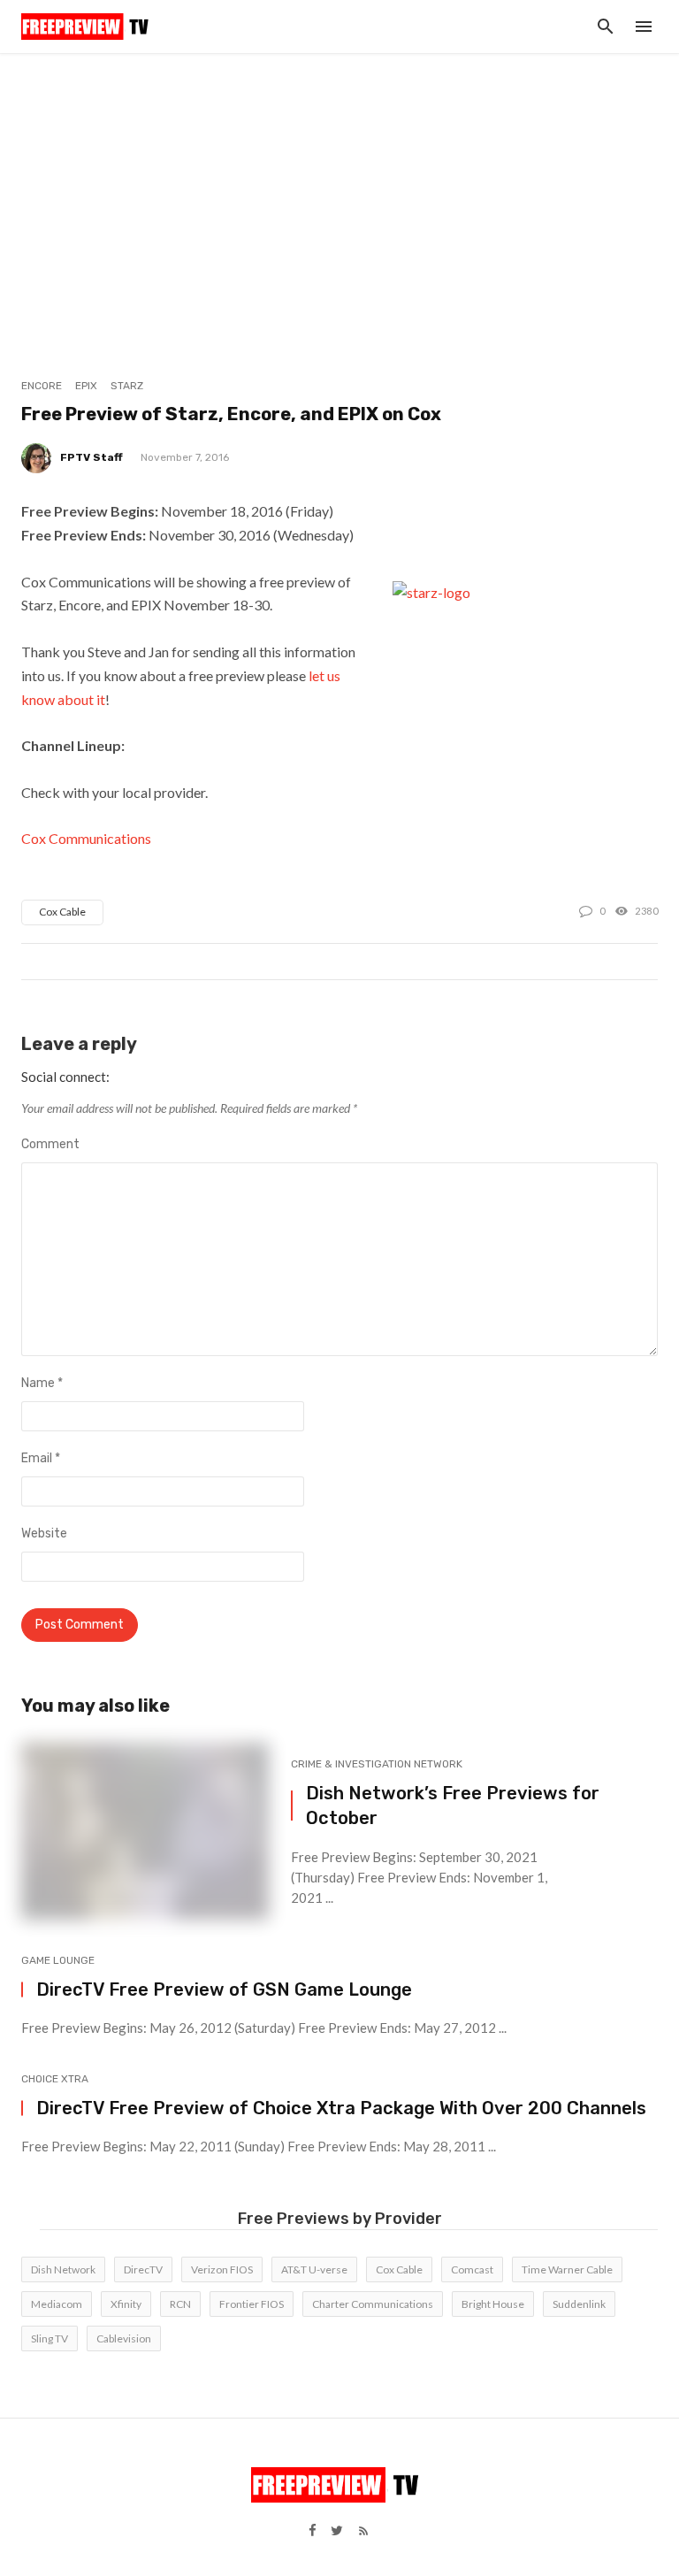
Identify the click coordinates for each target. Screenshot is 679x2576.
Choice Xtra (55, 2079)
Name (42, 1383)
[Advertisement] (339, 186)
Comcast (472, 2269)
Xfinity (126, 2304)
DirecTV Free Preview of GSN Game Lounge (224, 1989)
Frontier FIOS (252, 2304)
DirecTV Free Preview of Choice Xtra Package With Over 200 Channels (341, 2108)
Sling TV (50, 2338)
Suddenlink (579, 2304)
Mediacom (57, 2304)
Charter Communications (373, 2304)
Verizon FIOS (222, 2269)
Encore (42, 386)
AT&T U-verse (314, 2269)
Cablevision (124, 2338)
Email (41, 1458)
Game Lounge (58, 1960)
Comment (50, 1144)
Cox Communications (86, 838)
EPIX (86, 386)
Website (44, 1533)
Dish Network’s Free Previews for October (453, 1805)
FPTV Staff (92, 457)
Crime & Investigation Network (377, 1764)
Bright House (493, 2304)
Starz (127, 386)
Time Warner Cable (567, 2269)
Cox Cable (62, 912)
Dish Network (63, 2269)
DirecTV (143, 2269)
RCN (180, 2304)
